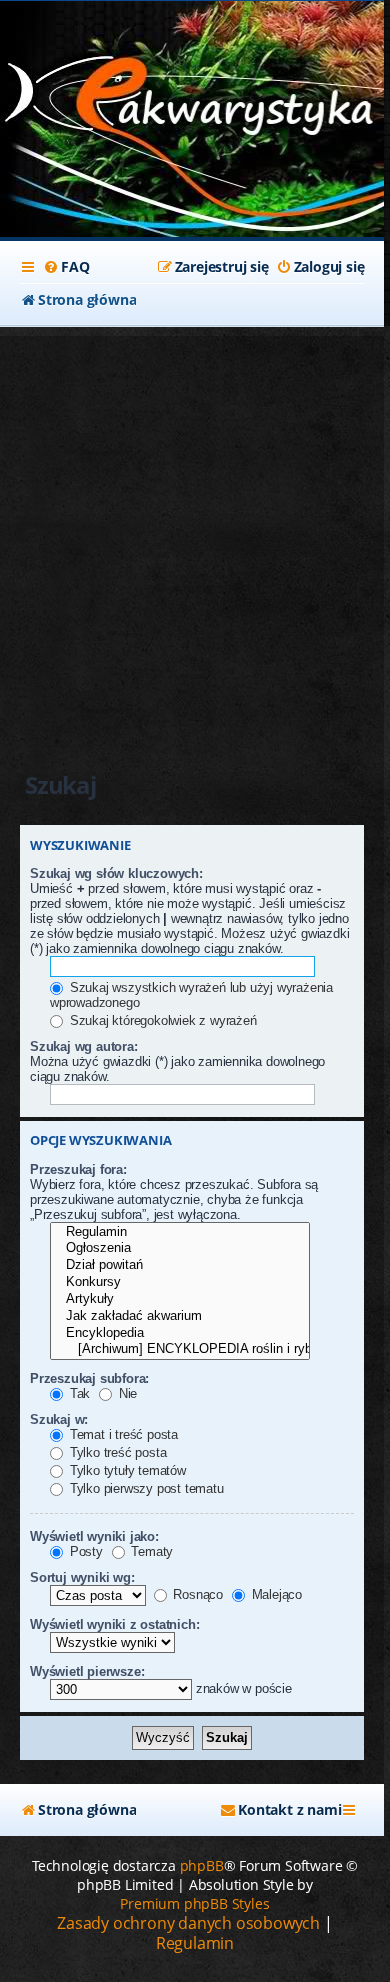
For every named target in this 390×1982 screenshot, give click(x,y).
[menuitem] (66, 267)
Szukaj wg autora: (84, 1046)
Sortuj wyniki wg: (82, 1577)
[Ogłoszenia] (180, 1248)
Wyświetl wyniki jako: (94, 1536)
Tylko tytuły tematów (126, 1470)
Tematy (151, 1551)
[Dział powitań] (180, 1265)
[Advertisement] (195, 531)
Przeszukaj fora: (78, 1169)
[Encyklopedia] (180, 1333)
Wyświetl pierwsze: (87, 1671)
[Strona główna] (192, 101)
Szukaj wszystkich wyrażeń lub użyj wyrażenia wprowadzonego (191, 995)
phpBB (202, 1865)
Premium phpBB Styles (194, 1903)
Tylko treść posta (116, 1452)
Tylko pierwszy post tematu (145, 1488)
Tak (78, 1393)
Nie (126, 1393)
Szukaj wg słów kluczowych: (116, 873)
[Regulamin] (180, 1232)
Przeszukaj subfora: (89, 1378)
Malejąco (275, 1594)
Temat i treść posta (122, 1434)
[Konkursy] (180, 1282)
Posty (84, 1551)
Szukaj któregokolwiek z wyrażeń (161, 1020)
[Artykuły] (180, 1299)
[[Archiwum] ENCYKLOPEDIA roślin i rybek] (180, 1349)
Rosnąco (196, 1594)
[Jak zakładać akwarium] (180, 1316)
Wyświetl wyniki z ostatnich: (114, 1624)
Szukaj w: (59, 1419)
